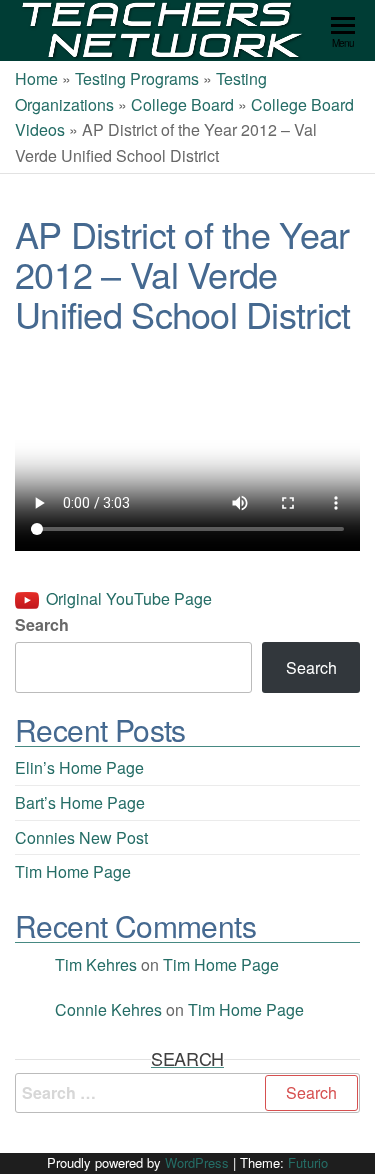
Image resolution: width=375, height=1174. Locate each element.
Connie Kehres (108, 1009)
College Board (182, 104)
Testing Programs (137, 78)
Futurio (308, 1162)
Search (42, 624)
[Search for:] (187, 1093)
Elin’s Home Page (79, 767)
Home (36, 78)
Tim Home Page (73, 871)
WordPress (197, 1162)
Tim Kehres (96, 964)
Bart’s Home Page (80, 802)
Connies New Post (81, 837)
